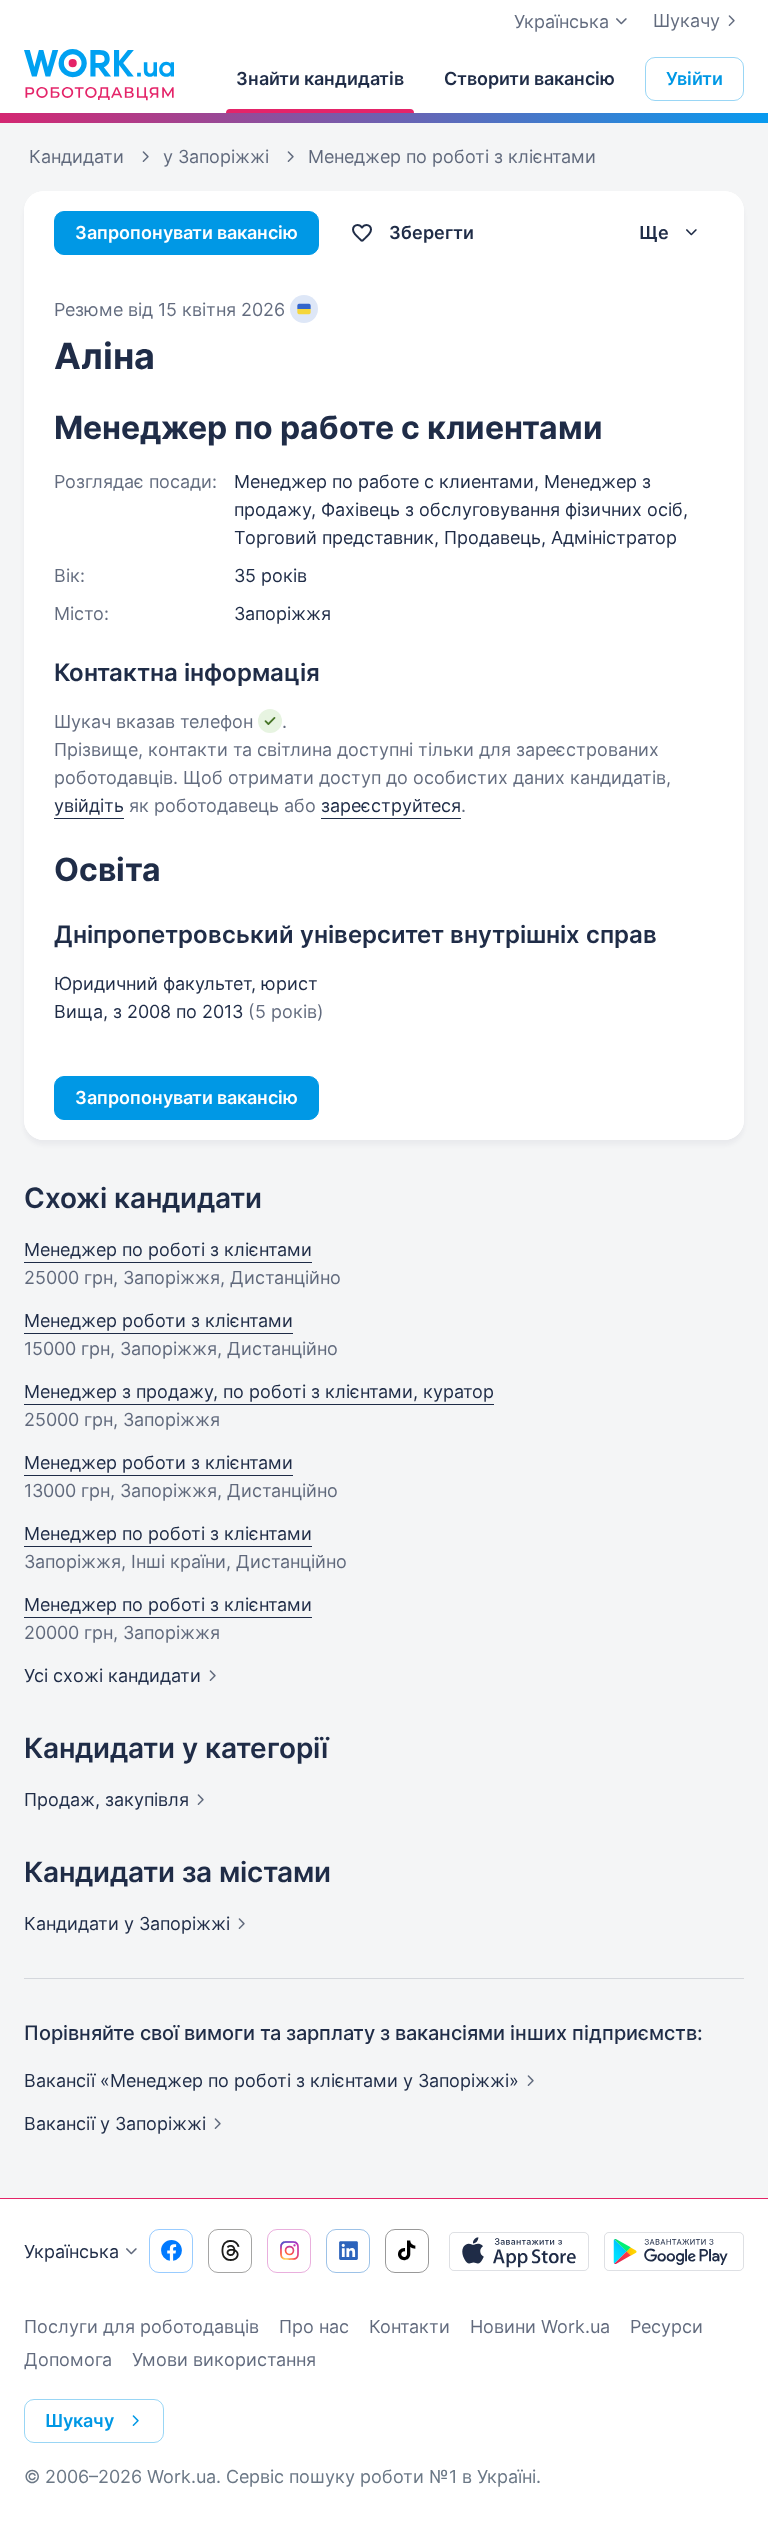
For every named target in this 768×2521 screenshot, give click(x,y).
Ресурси (666, 2326)
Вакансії (115, 2123)
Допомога (68, 2359)
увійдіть (89, 805)
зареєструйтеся (391, 805)
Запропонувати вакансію (186, 232)
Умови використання (224, 2359)
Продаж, (106, 1799)
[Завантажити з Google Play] (674, 2251)
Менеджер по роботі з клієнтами (168, 1249)
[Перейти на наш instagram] (289, 2251)
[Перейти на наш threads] (230, 2251)
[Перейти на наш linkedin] (348, 2251)
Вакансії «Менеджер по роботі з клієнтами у (271, 2080)
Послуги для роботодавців (141, 2326)
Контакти (409, 2326)
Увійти (694, 78)
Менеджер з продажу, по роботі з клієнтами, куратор (259, 1391)
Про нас (314, 2326)
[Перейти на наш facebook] (171, 2251)
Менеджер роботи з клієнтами (158, 1320)
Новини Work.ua (540, 2326)
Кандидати (127, 1923)
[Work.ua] (99, 74)
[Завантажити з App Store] (519, 2251)
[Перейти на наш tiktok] (407, 2251)
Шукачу (686, 20)
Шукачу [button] (79, 2420)
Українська (71, 2251)
